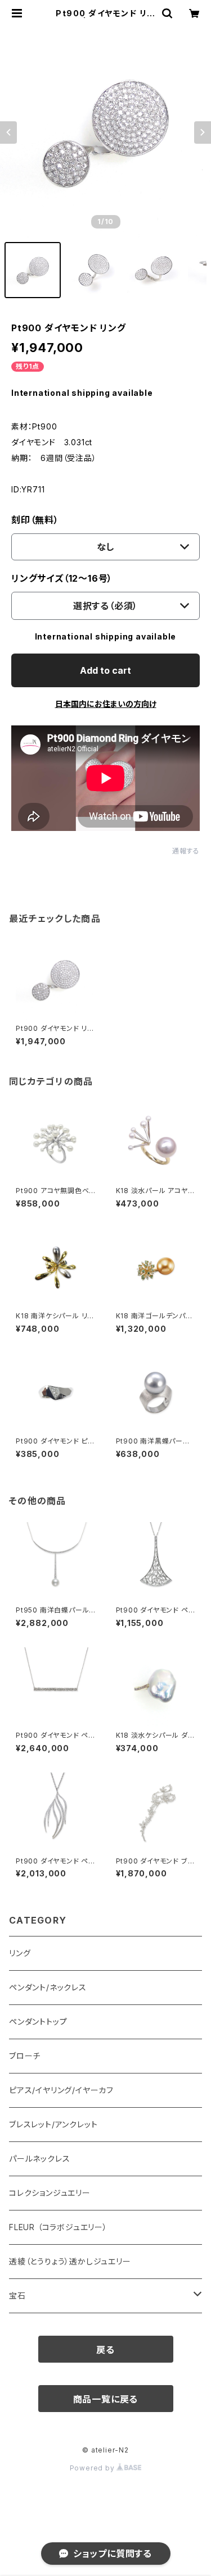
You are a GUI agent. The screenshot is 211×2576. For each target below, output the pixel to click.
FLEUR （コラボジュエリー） (58, 2227)
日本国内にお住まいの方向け (106, 704)
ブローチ (25, 2056)
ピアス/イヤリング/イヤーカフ (61, 2090)
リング (20, 1953)
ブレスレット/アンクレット (53, 2124)
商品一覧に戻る (106, 2399)
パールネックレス (39, 2159)
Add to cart (105, 670)
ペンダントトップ (38, 2022)
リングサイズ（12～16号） (62, 578)
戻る (105, 2350)
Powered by (93, 2468)
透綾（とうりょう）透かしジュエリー (70, 2261)
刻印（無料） (35, 520)
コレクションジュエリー (50, 2193)
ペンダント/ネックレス (48, 1987)
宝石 (17, 2296)
